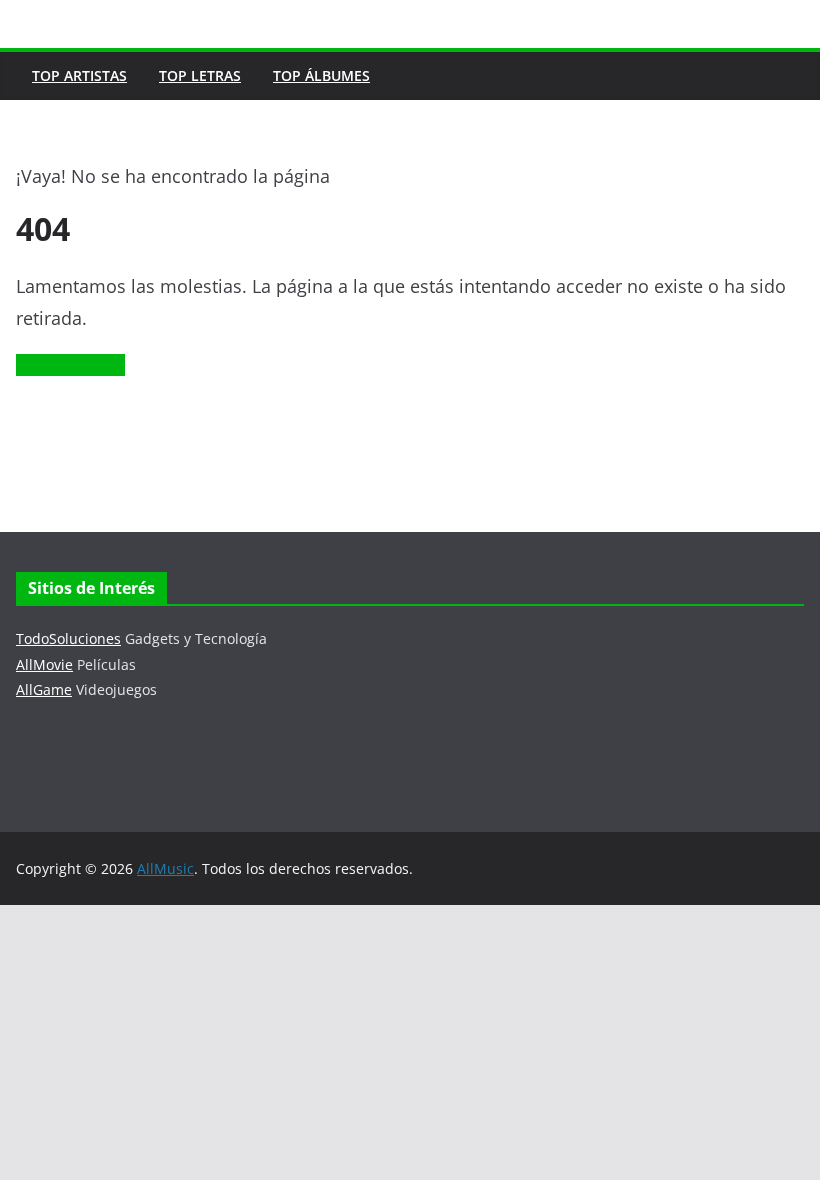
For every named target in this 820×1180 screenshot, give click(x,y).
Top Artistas (79, 75)
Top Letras (200, 75)
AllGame (44, 689)
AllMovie (44, 664)
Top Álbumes (321, 75)
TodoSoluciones (68, 638)
